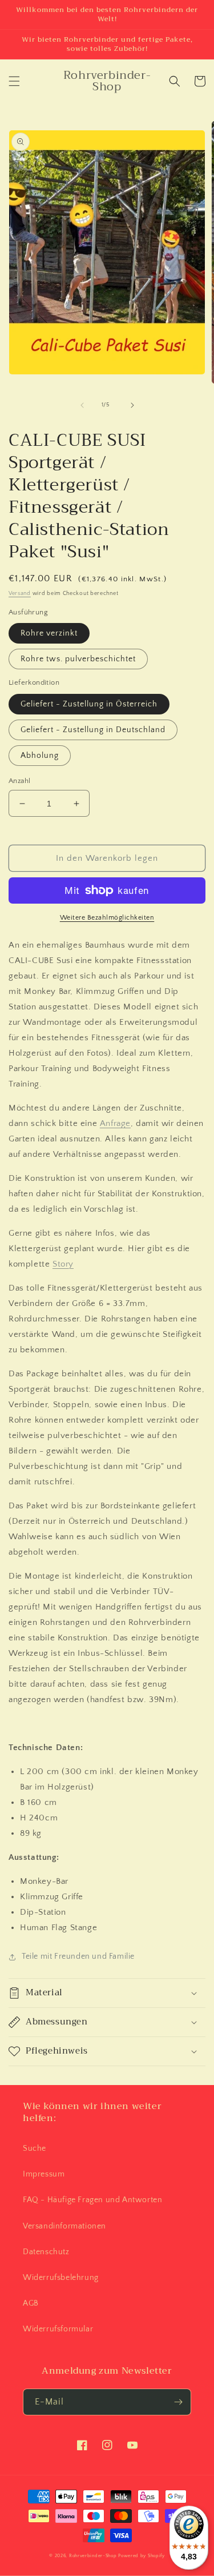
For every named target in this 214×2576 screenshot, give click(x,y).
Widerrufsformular (58, 2329)
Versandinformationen (64, 2226)
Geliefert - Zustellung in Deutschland (93, 730)
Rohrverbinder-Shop (93, 2556)
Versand (20, 594)
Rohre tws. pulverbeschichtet (78, 659)
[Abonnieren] (178, 2402)
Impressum (44, 2174)
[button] (14, 81)
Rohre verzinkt (49, 633)
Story (63, 1264)
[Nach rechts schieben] (132, 405)
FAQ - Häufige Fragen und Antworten (92, 2200)
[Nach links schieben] (82, 405)
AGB (31, 2303)
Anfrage (115, 1123)
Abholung (40, 756)
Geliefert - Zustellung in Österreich (89, 704)
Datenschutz (46, 2252)
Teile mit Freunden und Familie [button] (78, 1956)
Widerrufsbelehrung (61, 2278)
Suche (35, 2148)
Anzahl (19, 781)
